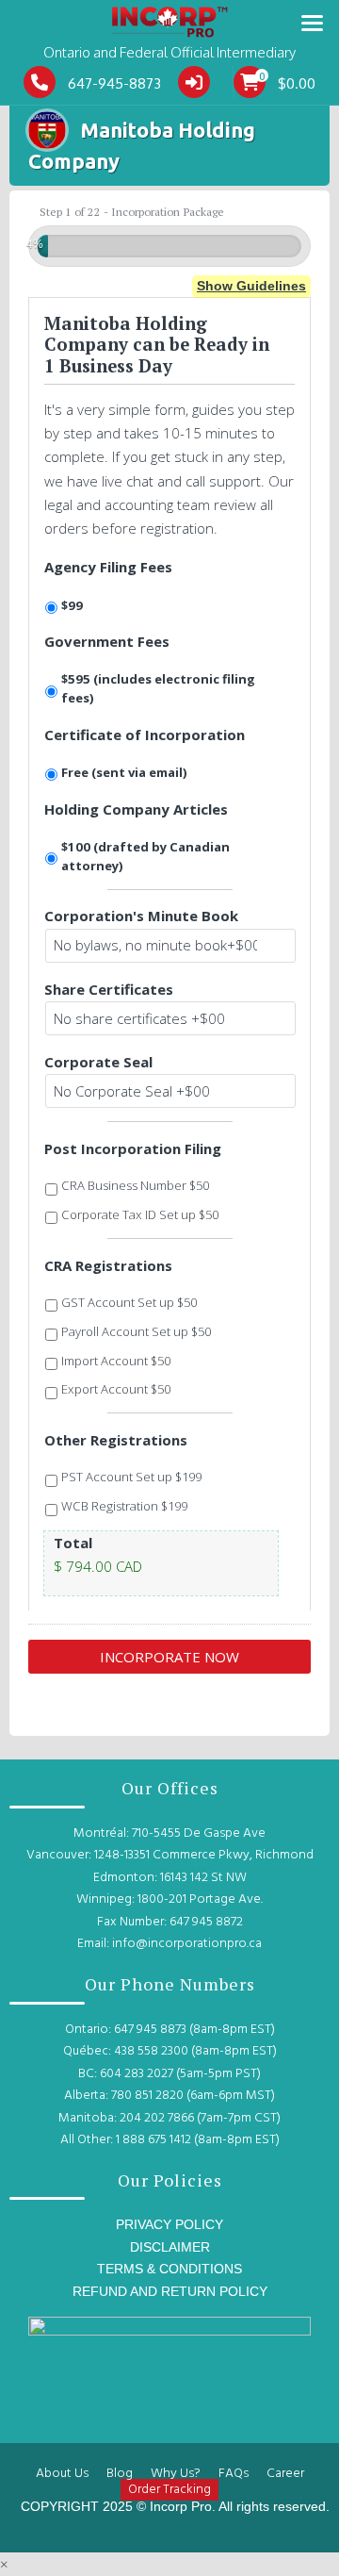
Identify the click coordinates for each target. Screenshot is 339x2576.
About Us (62, 2474)
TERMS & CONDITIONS (169, 2269)
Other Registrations (116, 1440)
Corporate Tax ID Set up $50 (140, 1214)
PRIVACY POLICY (169, 2224)
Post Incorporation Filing (133, 1148)
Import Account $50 (116, 1361)
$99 (72, 605)
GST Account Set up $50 (129, 1302)
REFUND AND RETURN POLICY (170, 2291)
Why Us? (176, 2474)
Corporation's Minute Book (141, 916)
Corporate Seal (98, 1062)
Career (285, 2474)
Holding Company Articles (136, 809)
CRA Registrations (108, 1265)
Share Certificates (109, 989)
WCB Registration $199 (124, 1506)
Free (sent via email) (126, 772)
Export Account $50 (116, 1389)
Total (73, 1543)
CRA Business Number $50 (135, 1185)
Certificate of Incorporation (145, 735)
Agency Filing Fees (108, 567)
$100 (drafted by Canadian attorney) (145, 856)
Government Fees (107, 641)
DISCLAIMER (170, 2247)
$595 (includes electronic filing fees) (158, 688)
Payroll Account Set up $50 (136, 1331)
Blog (120, 2474)
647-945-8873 (114, 83)
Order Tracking (169, 2490)
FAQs (234, 2474)
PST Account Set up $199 (131, 1477)
